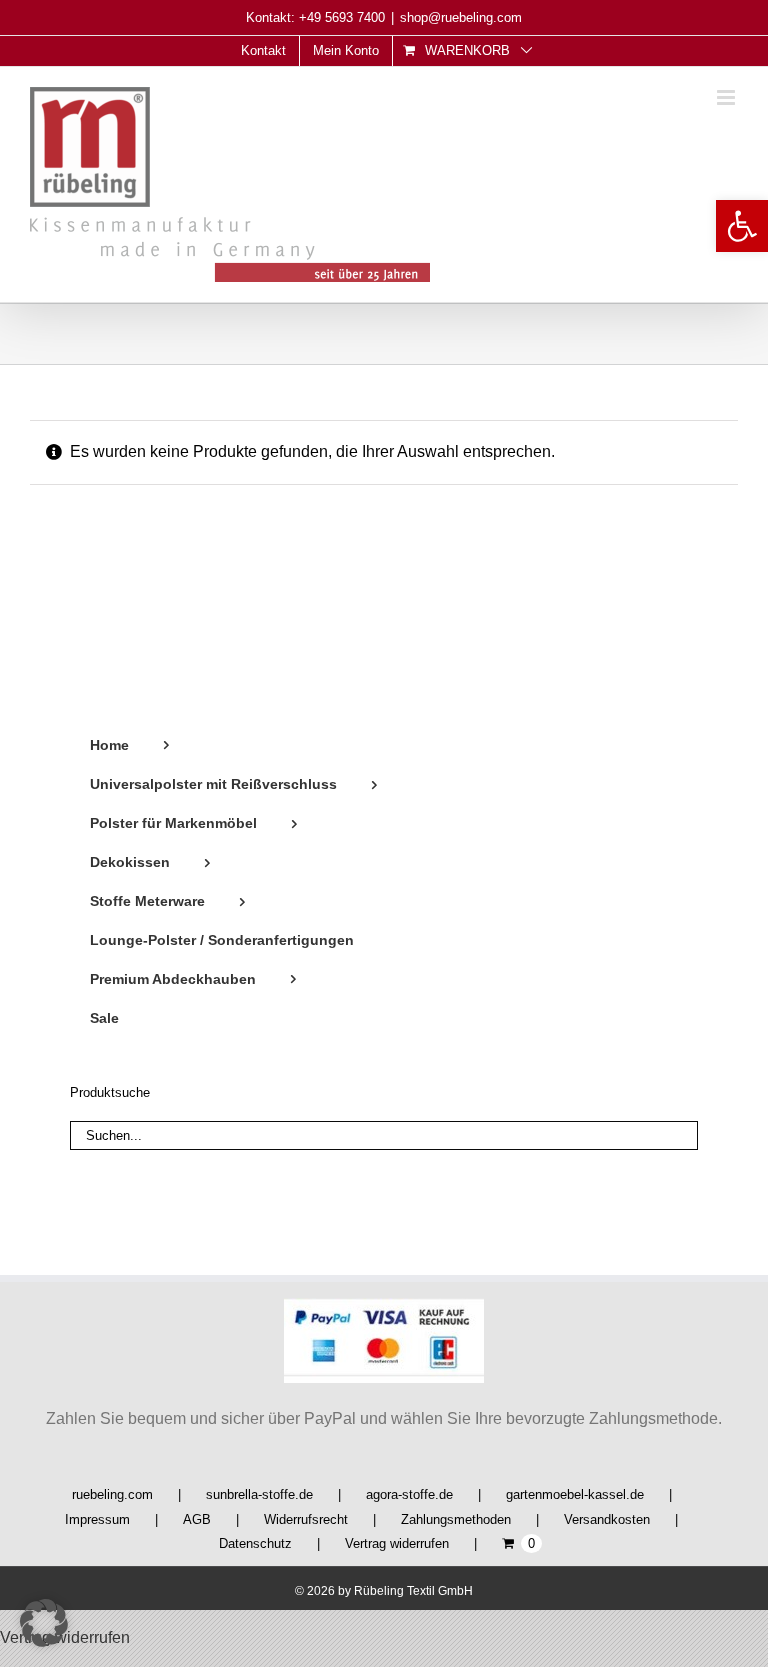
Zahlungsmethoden (456, 1519)
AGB (197, 1519)
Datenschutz (255, 1543)
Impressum (97, 1519)
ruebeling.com (112, 1494)
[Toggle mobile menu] (727, 97)
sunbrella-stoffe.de (259, 1494)
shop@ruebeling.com (461, 17)
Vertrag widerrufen (397, 1543)
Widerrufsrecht (306, 1519)
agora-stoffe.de (409, 1494)
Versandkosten (607, 1519)
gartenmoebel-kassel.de (575, 1494)
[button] (742, 226)
